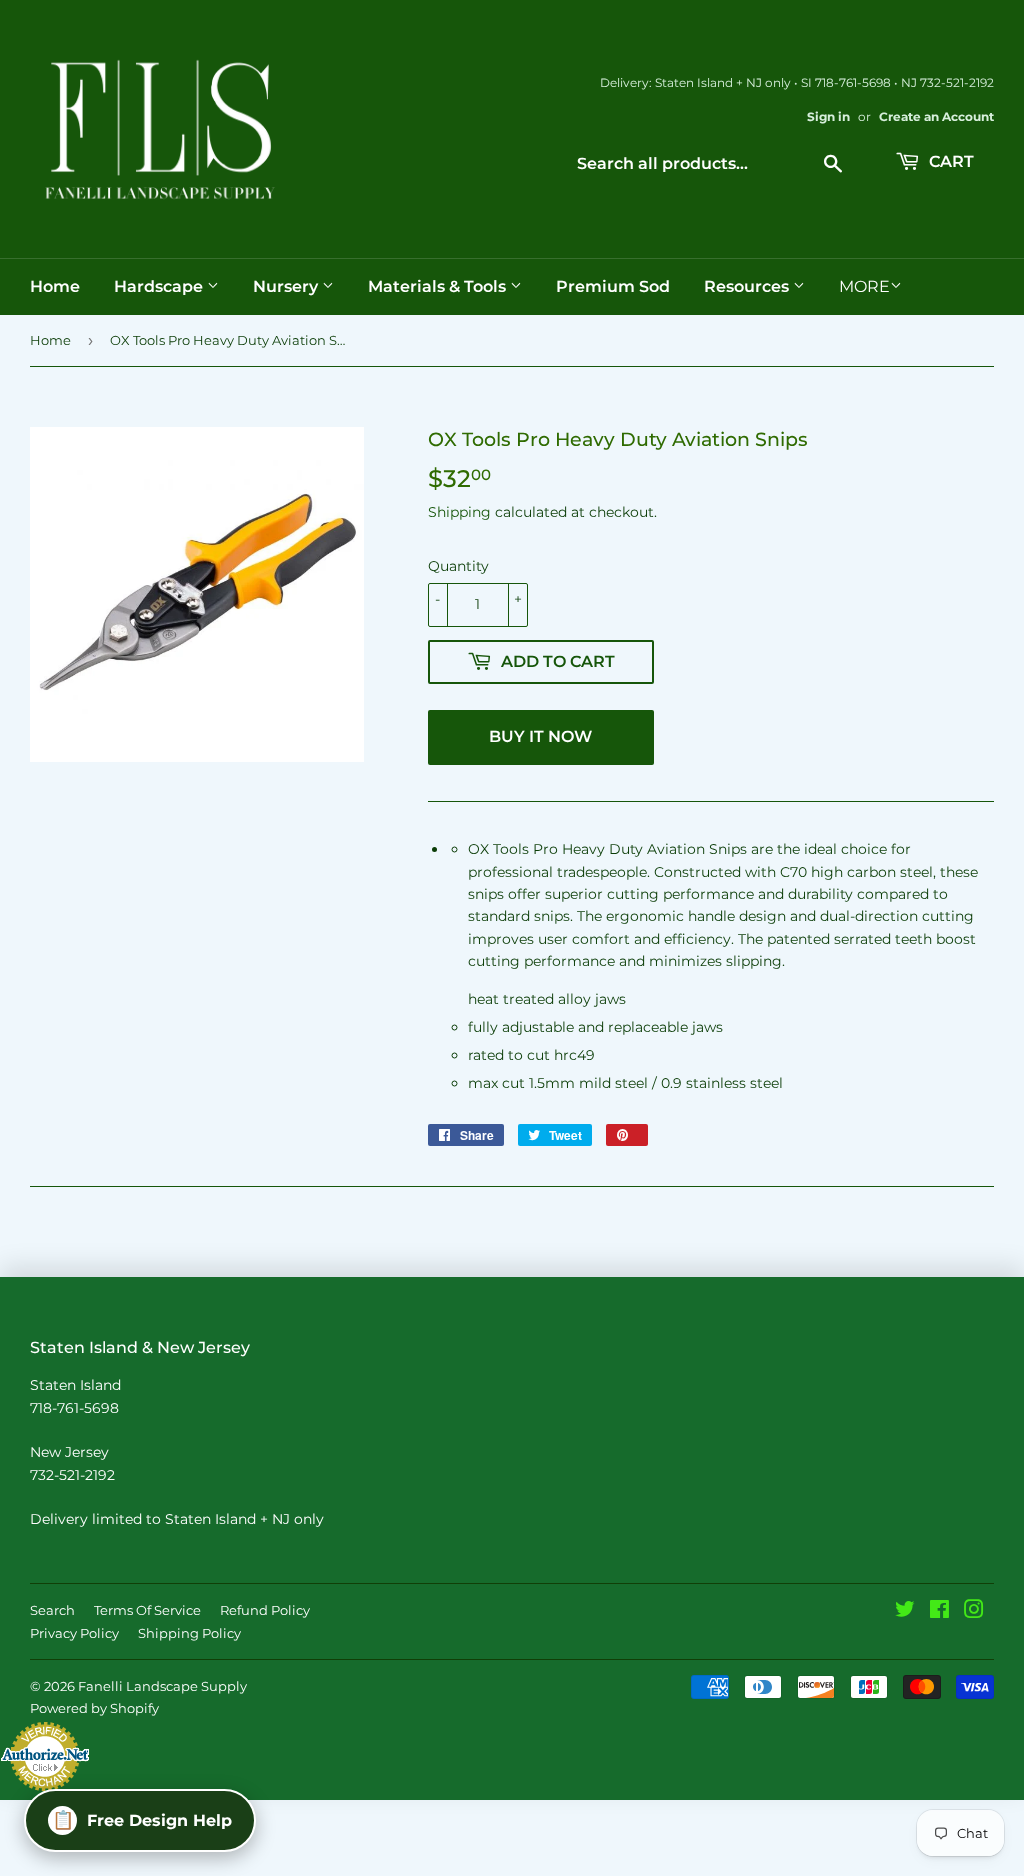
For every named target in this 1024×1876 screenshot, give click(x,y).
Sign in (828, 116)
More (864, 286)
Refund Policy (265, 1610)
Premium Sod (613, 286)
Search (52, 1610)
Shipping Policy (189, 1633)
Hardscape (160, 286)
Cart (949, 161)
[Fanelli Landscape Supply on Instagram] (974, 1612)
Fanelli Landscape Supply (162, 1686)
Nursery (287, 286)
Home (55, 286)
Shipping (459, 512)
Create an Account (936, 116)
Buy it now (540, 736)
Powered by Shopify (94, 1708)
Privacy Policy (74, 1633)
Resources (748, 286)
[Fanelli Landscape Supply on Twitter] (905, 1612)
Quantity (458, 566)
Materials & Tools (439, 286)
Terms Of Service (147, 1610)
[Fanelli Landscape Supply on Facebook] (939, 1612)
